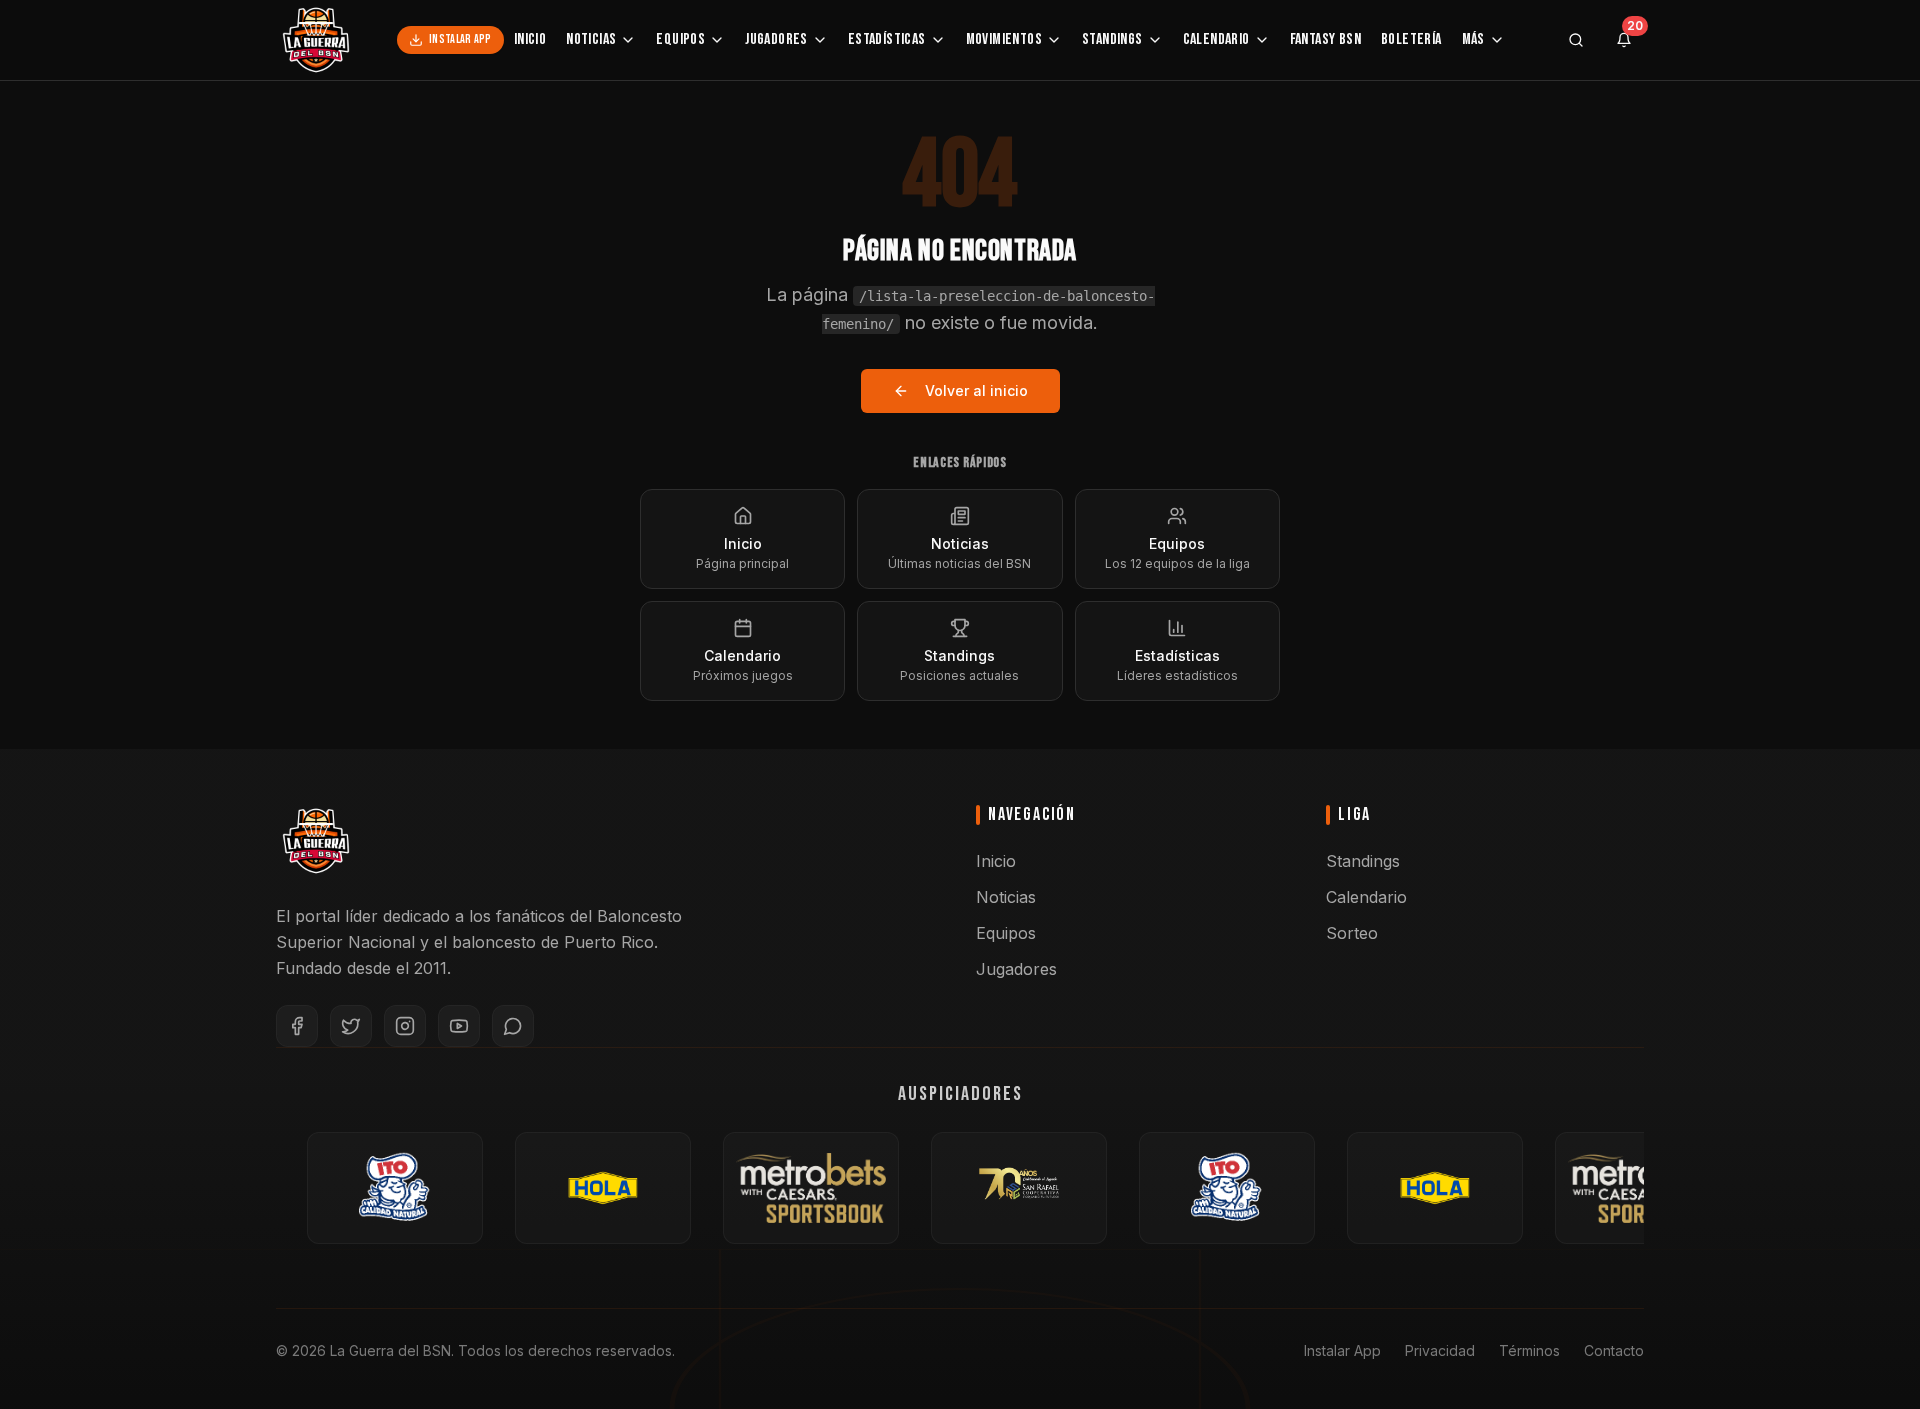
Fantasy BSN (1325, 39)
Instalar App (460, 39)
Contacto (1614, 1350)
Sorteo (1352, 933)
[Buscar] (1576, 40)
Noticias (591, 39)
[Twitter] (351, 1026)
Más (1473, 39)
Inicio (530, 39)
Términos (1529, 1350)
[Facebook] (297, 1026)
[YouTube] (459, 1026)
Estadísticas (887, 39)
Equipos (680, 39)
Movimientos (1004, 39)
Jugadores (776, 39)
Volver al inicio (976, 390)
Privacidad (1440, 1350)
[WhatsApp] (513, 1026)
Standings (1112, 39)
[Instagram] (405, 1026)
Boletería (1411, 39)
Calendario (1216, 39)
